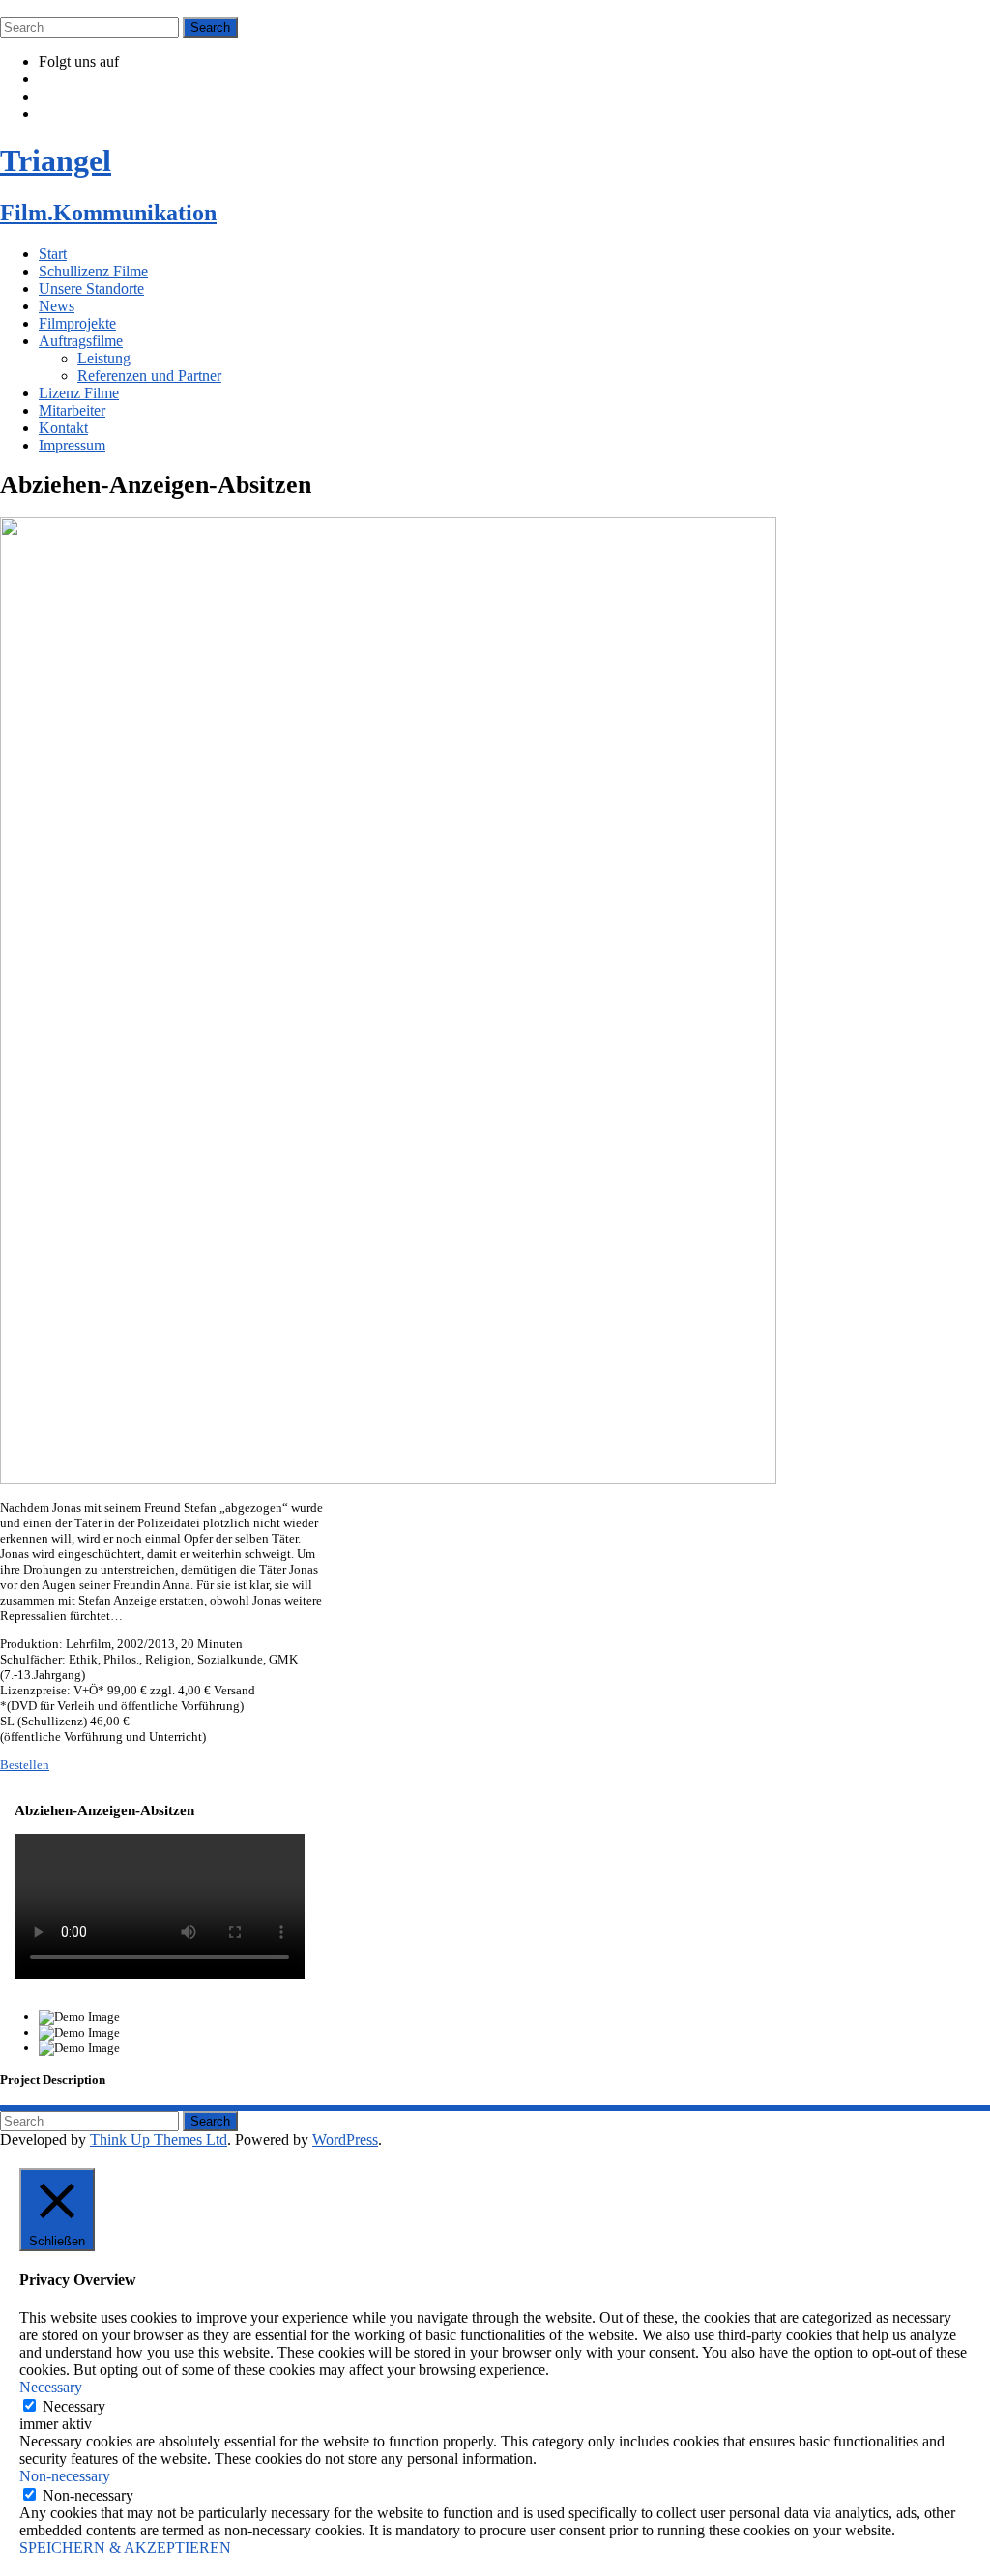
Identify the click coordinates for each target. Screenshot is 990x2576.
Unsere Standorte (91, 289)
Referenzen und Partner (149, 376)
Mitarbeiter (72, 410)
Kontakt (63, 428)
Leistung (104, 358)
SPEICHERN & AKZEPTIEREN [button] (125, 2547)
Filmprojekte (77, 323)
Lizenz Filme (79, 393)
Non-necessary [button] (65, 2476)
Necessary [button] (51, 2387)
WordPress (345, 2140)
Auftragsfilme (81, 341)
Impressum (72, 445)
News (57, 306)
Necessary (74, 2406)
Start (53, 254)
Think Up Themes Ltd (159, 2140)
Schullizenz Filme (93, 271)
